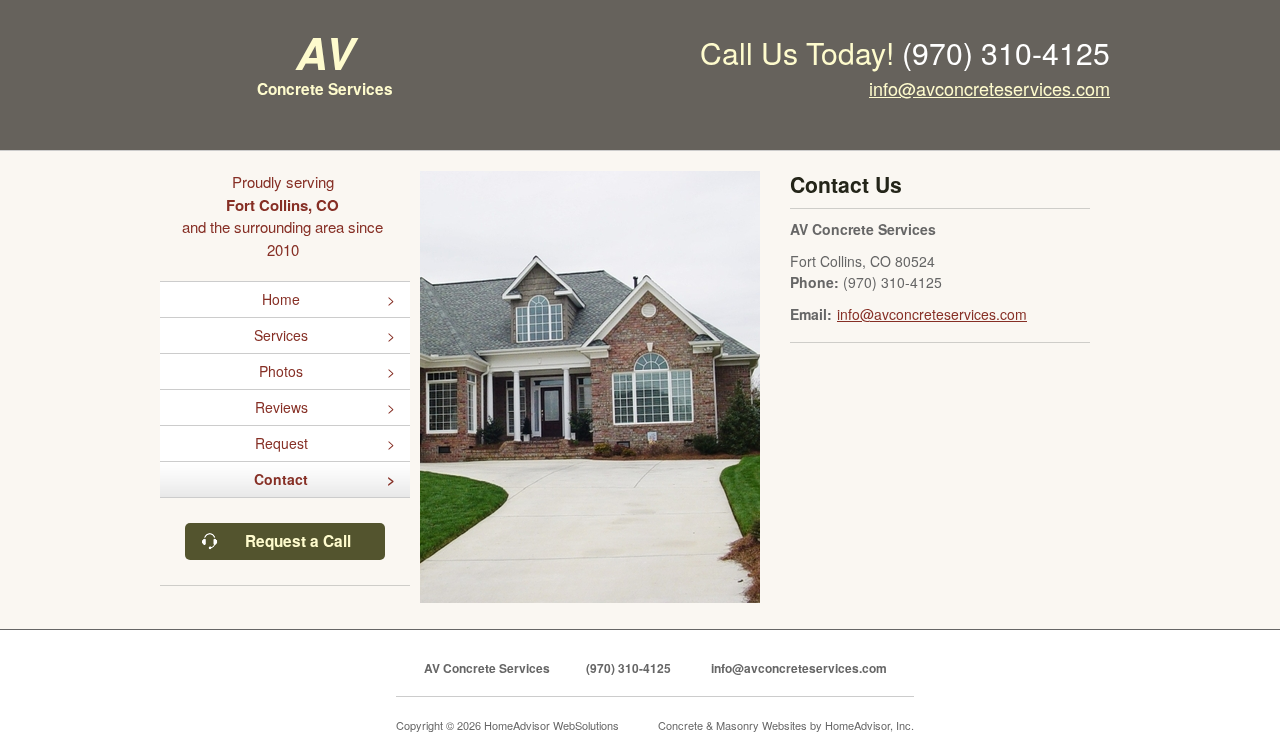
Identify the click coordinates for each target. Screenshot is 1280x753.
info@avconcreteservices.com (989, 88)
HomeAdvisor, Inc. (869, 725)
